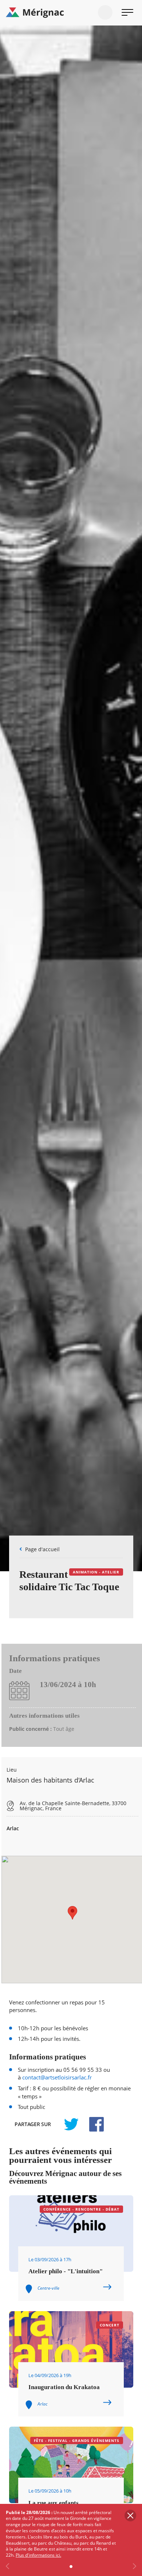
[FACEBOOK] (92, 2124)
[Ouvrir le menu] (127, 12)
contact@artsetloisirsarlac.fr (57, 2077)
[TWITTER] (71, 2124)
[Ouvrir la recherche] (105, 12)
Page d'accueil (42, 1549)
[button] (72, 1913)
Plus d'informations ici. (38, 2555)
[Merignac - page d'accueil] (71, 13)
